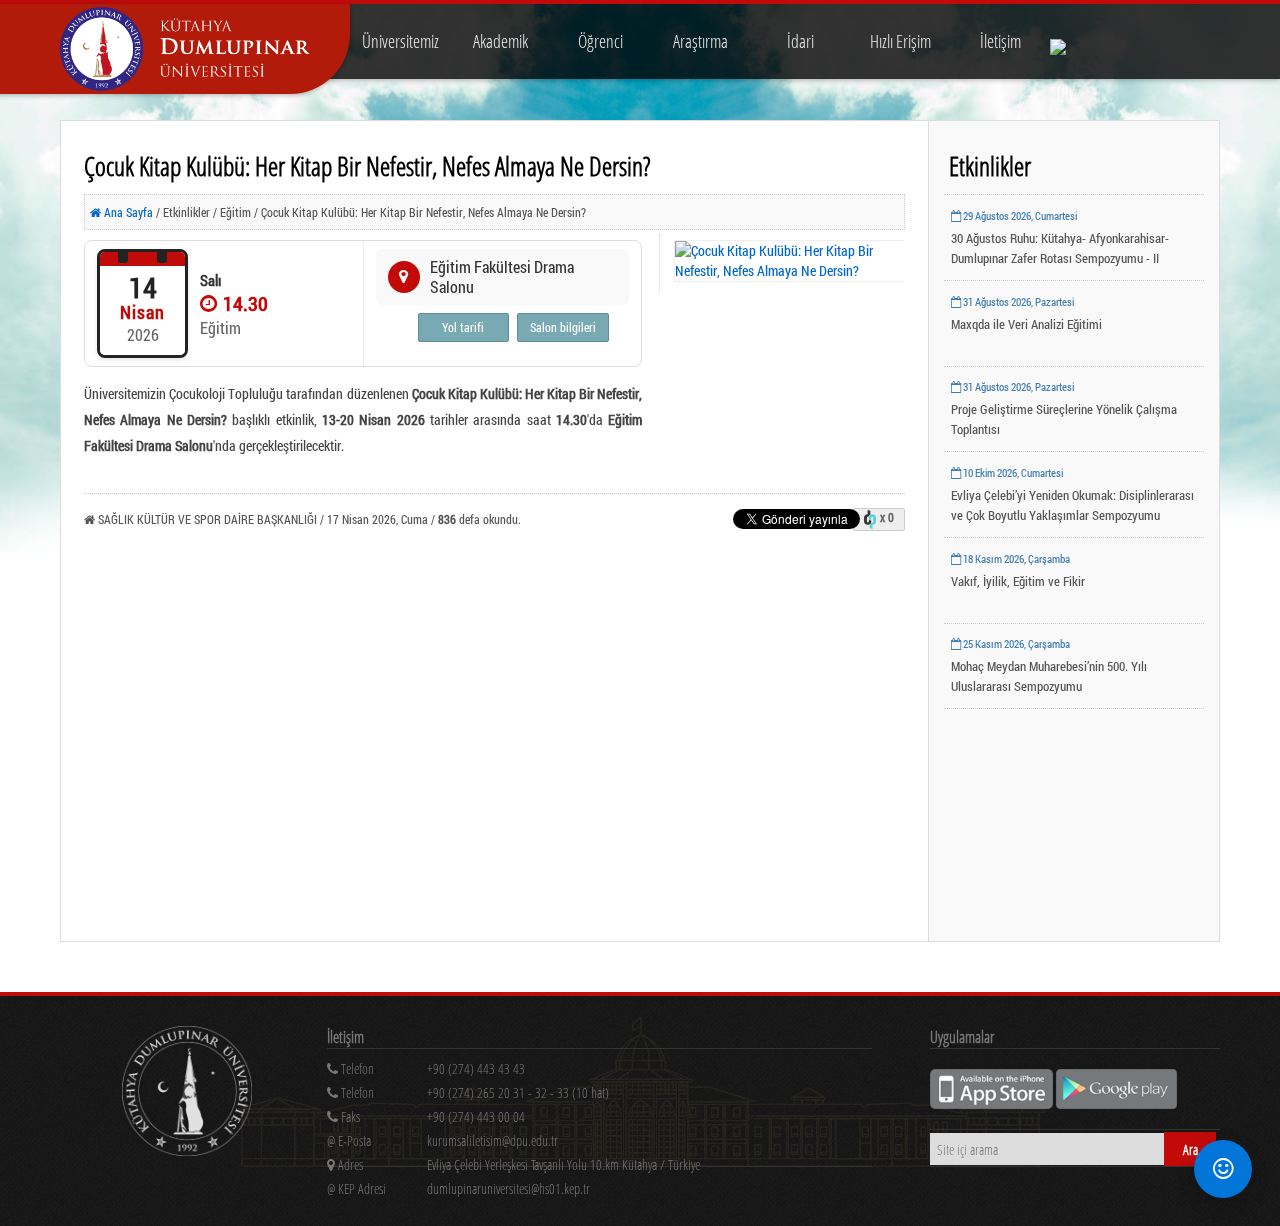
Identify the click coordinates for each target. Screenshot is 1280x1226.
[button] (1223, 1169)
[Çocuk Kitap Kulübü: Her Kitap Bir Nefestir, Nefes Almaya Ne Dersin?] (790, 261)
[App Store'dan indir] (993, 1103)
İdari (800, 41)
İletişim (1000, 41)
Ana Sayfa (127, 212)
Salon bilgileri (563, 327)
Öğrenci (600, 41)
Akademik (500, 41)
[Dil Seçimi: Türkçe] (1072, 41)
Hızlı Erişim (900, 41)
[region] (599, 1096)
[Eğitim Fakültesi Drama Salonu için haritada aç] (404, 277)
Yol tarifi (463, 327)
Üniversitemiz (400, 41)
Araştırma (700, 41)
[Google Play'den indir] (1116, 1103)
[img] (187, 1093)
